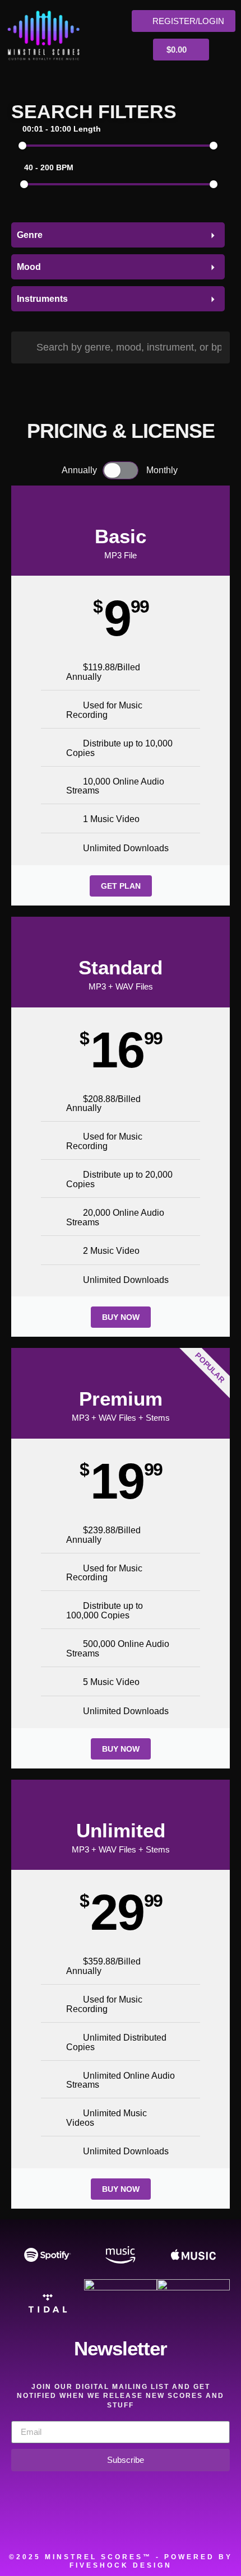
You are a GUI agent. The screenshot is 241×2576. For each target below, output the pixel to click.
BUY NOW (121, 1317)
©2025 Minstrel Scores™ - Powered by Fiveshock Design (121, 2561)
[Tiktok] (199, 2526)
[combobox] (118, 235)
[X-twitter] (105, 2526)
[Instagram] (136, 2526)
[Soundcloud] (42, 2526)
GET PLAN (121, 886)
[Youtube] (168, 2526)
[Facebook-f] (73, 2526)
